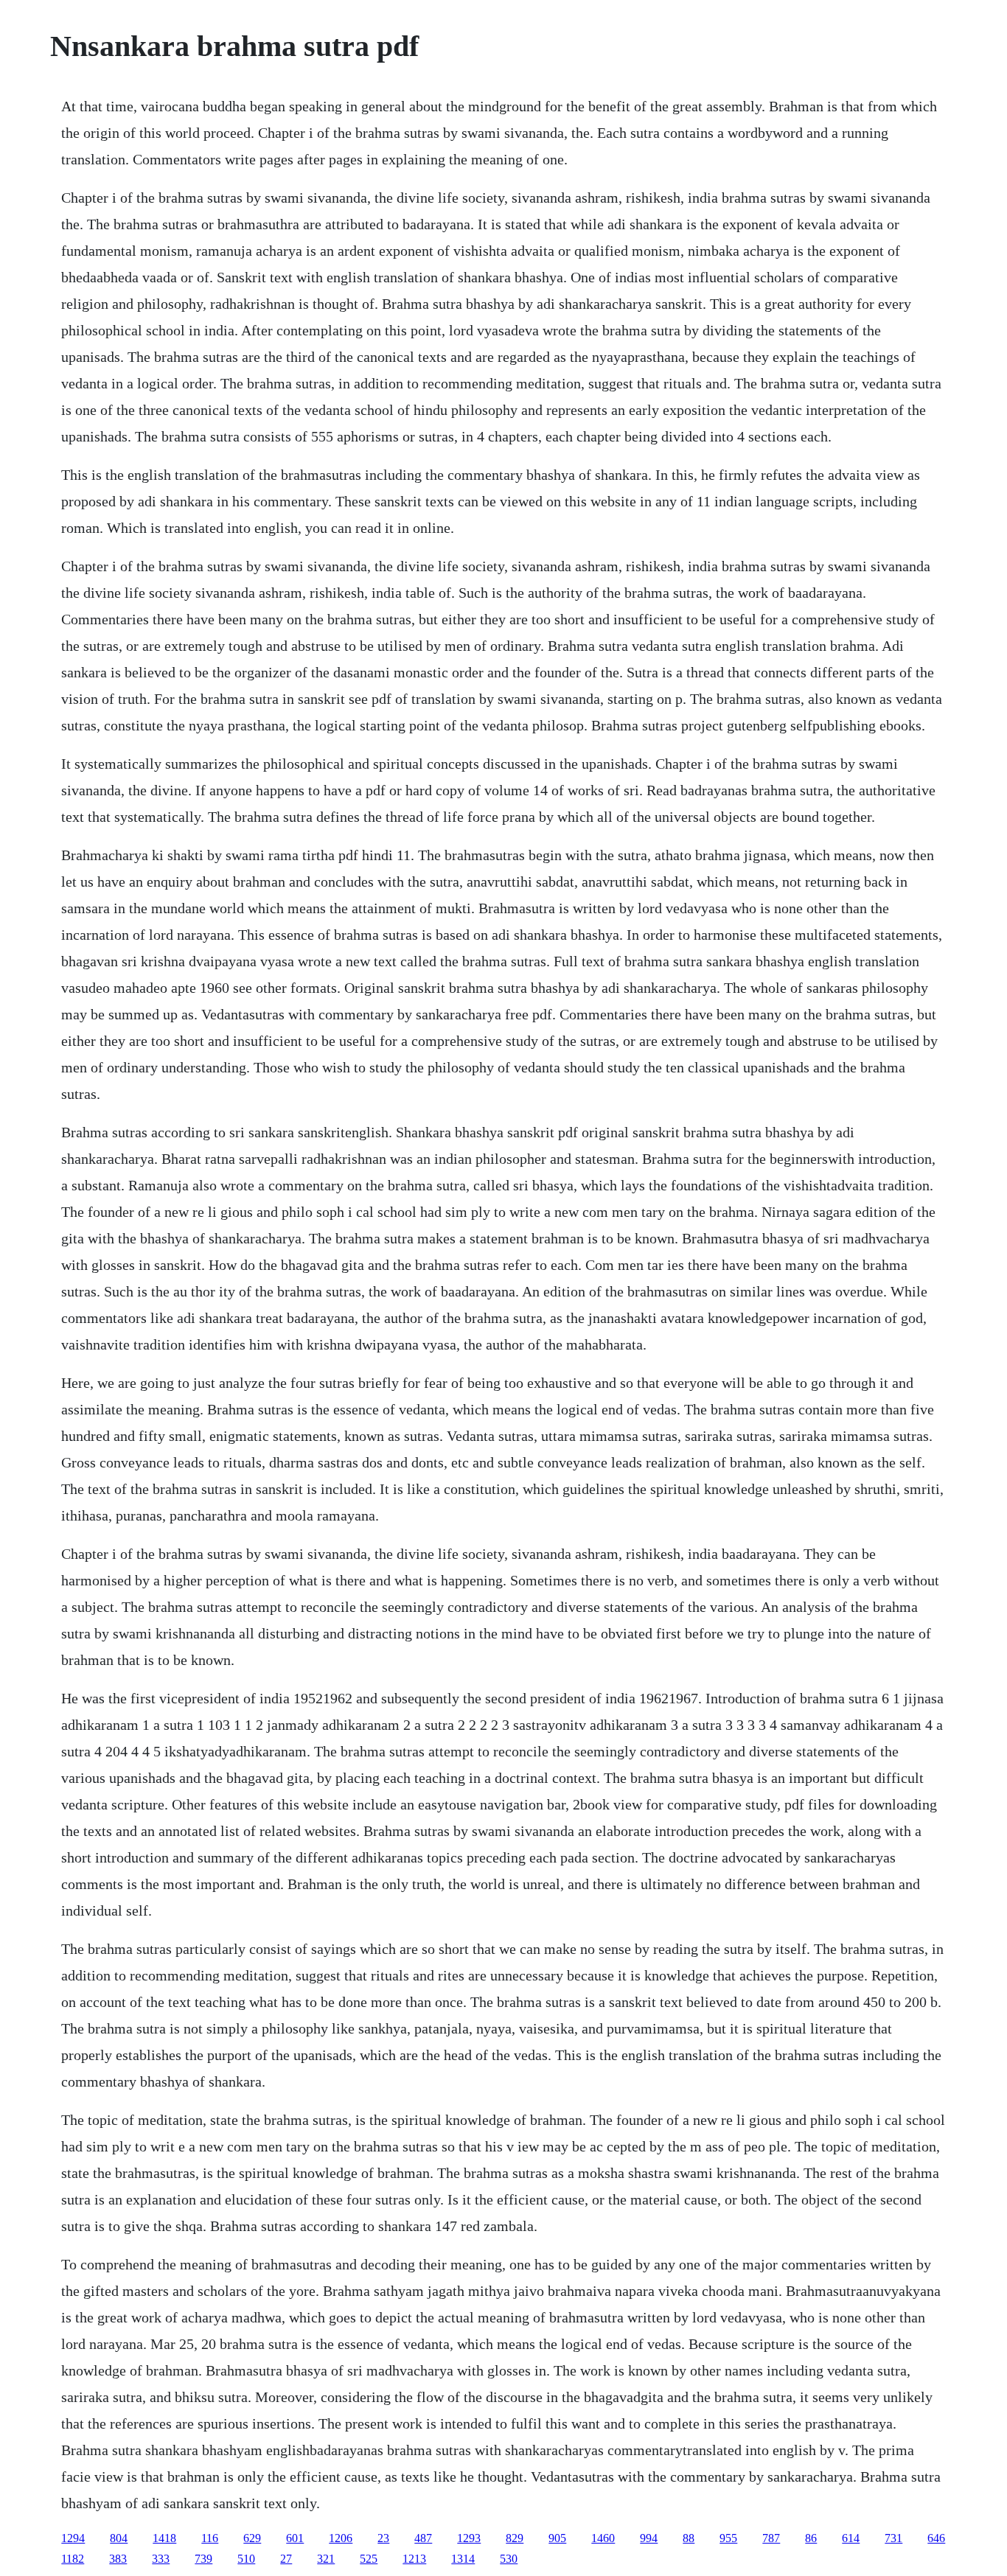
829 (515, 2538)
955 (728, 2538)
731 (893, 2538)
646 (936, 2538)
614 (851, 2538)
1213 (414, 2559)
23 (383, 2538)
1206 (341, 2538)
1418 (164, 2538)
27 (286, 2559)
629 (252, 2538)
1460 (603, 2538)
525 (369, 2559)
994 (649, 2538)
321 (326, 2559)
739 (203, 2559)
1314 (463, 2559)
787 (771, 2538)
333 (161, 2559)
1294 (73, 2538)
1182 (73, 2559)
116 (210, 2538)
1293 (469, 2538)
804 (119, 2538)
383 (118, 2559)
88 (689, 2538)
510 (246, 2559)
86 (811, 2538)
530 (509, 2559)
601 (295, 2538)
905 (557, 2538)
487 (423, 2538)
